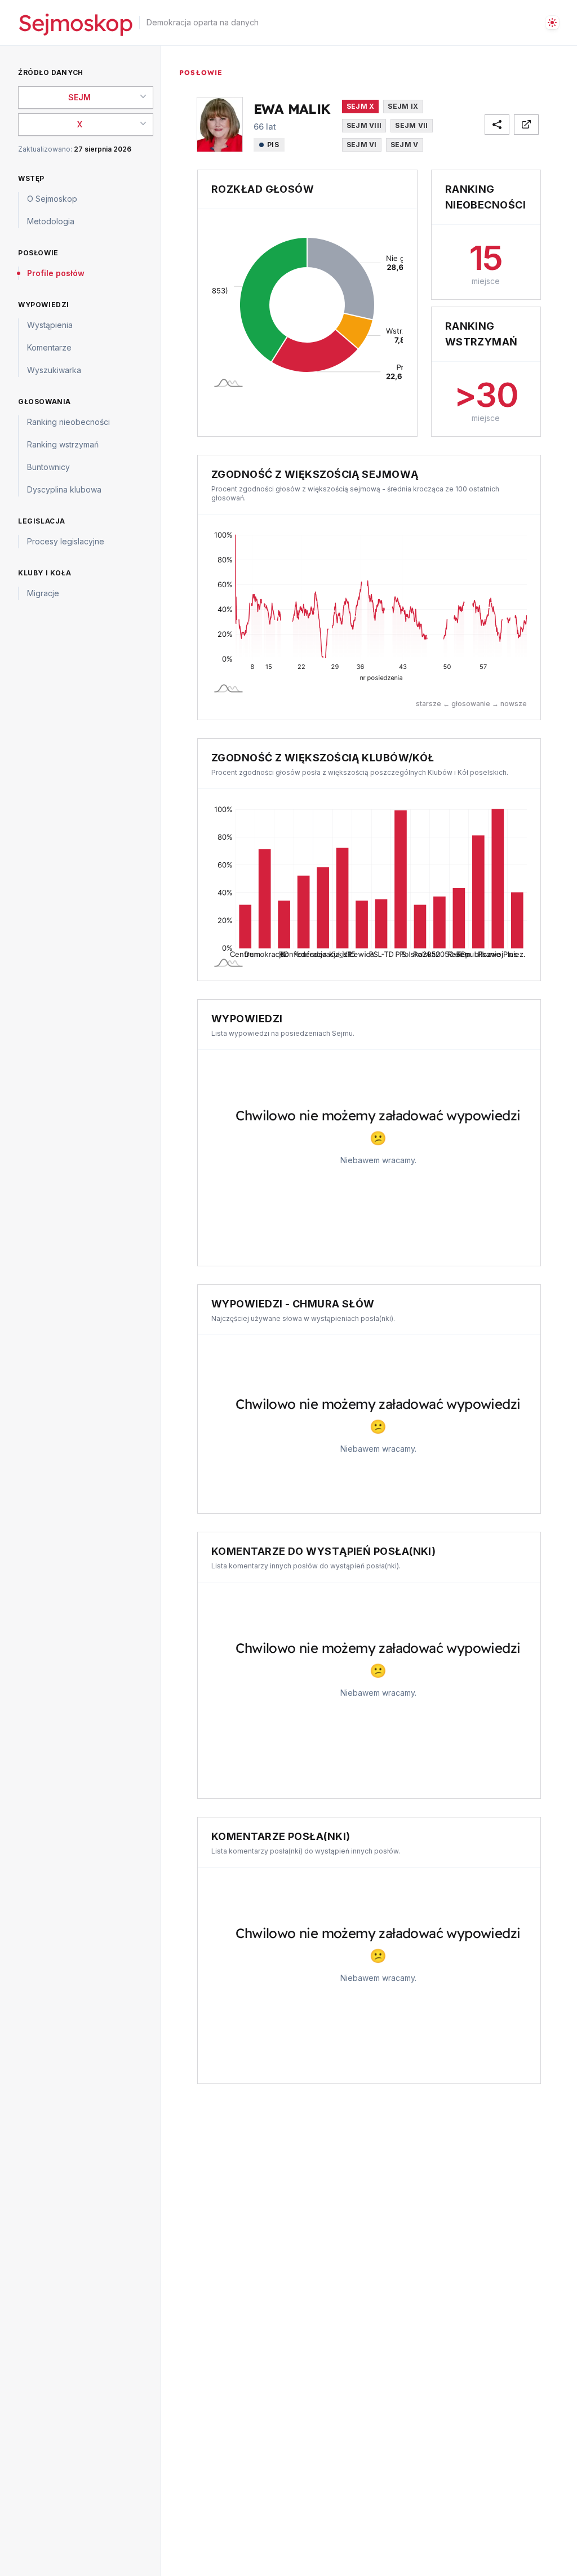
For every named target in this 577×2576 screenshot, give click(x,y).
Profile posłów (56, 273)
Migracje (43, 593)
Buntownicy (48, 467)
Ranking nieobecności (68, 422)
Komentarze (49, 347)
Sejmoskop (75, 23)
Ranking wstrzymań (63, 444)
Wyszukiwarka (54, 370)
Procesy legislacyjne (66, 541)
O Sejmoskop (52, 199)
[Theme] (552, 23)
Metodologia (51, 221)
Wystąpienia (50, 325)
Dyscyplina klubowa (64, 489)
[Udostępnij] (497, 125)
